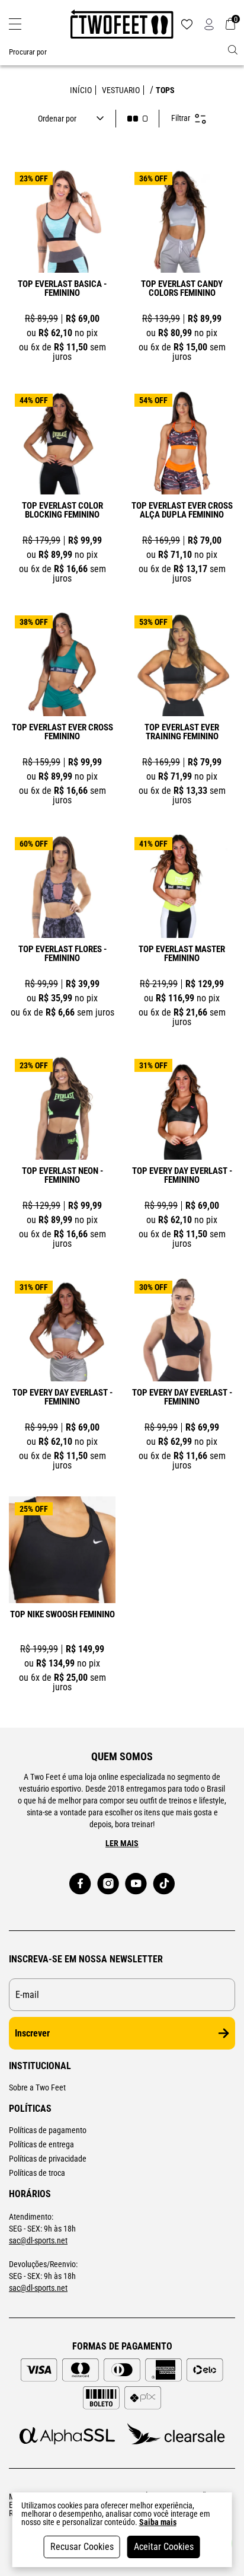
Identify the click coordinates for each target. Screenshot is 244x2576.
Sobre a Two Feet (37, 2087)
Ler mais (122, 1843)
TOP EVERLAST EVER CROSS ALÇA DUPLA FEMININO (182, 511)
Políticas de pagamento (48, 2130)
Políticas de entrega (41, 2144)
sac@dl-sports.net (38, 2240)
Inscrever (32, 2033)
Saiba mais (158, 2522)
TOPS (165, 90)
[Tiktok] (164, 1884)
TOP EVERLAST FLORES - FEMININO (62, 954)
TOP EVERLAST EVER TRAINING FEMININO (182, 732)
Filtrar (181, 118)
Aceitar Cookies (164, 2547)
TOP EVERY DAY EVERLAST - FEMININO (182, 1176)
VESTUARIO (121, 90)
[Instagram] (108, 1884)
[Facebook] (80, 1884)
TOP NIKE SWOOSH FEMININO (62, 1615)
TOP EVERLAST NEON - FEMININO (62, 1176)
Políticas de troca (37, 2173)
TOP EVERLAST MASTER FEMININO (182, 954)
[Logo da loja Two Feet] (122, 24)
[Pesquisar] (233, 50)
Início (81, 90)
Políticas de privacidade (48, 2159)
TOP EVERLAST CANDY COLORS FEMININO (182, 289)
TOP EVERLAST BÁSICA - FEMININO (62, 289)
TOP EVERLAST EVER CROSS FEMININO (62, 732)
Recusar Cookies (82, 2547)
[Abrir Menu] (15, 24)
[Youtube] (136, 1884)
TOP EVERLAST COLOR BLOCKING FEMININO (62, 511)
